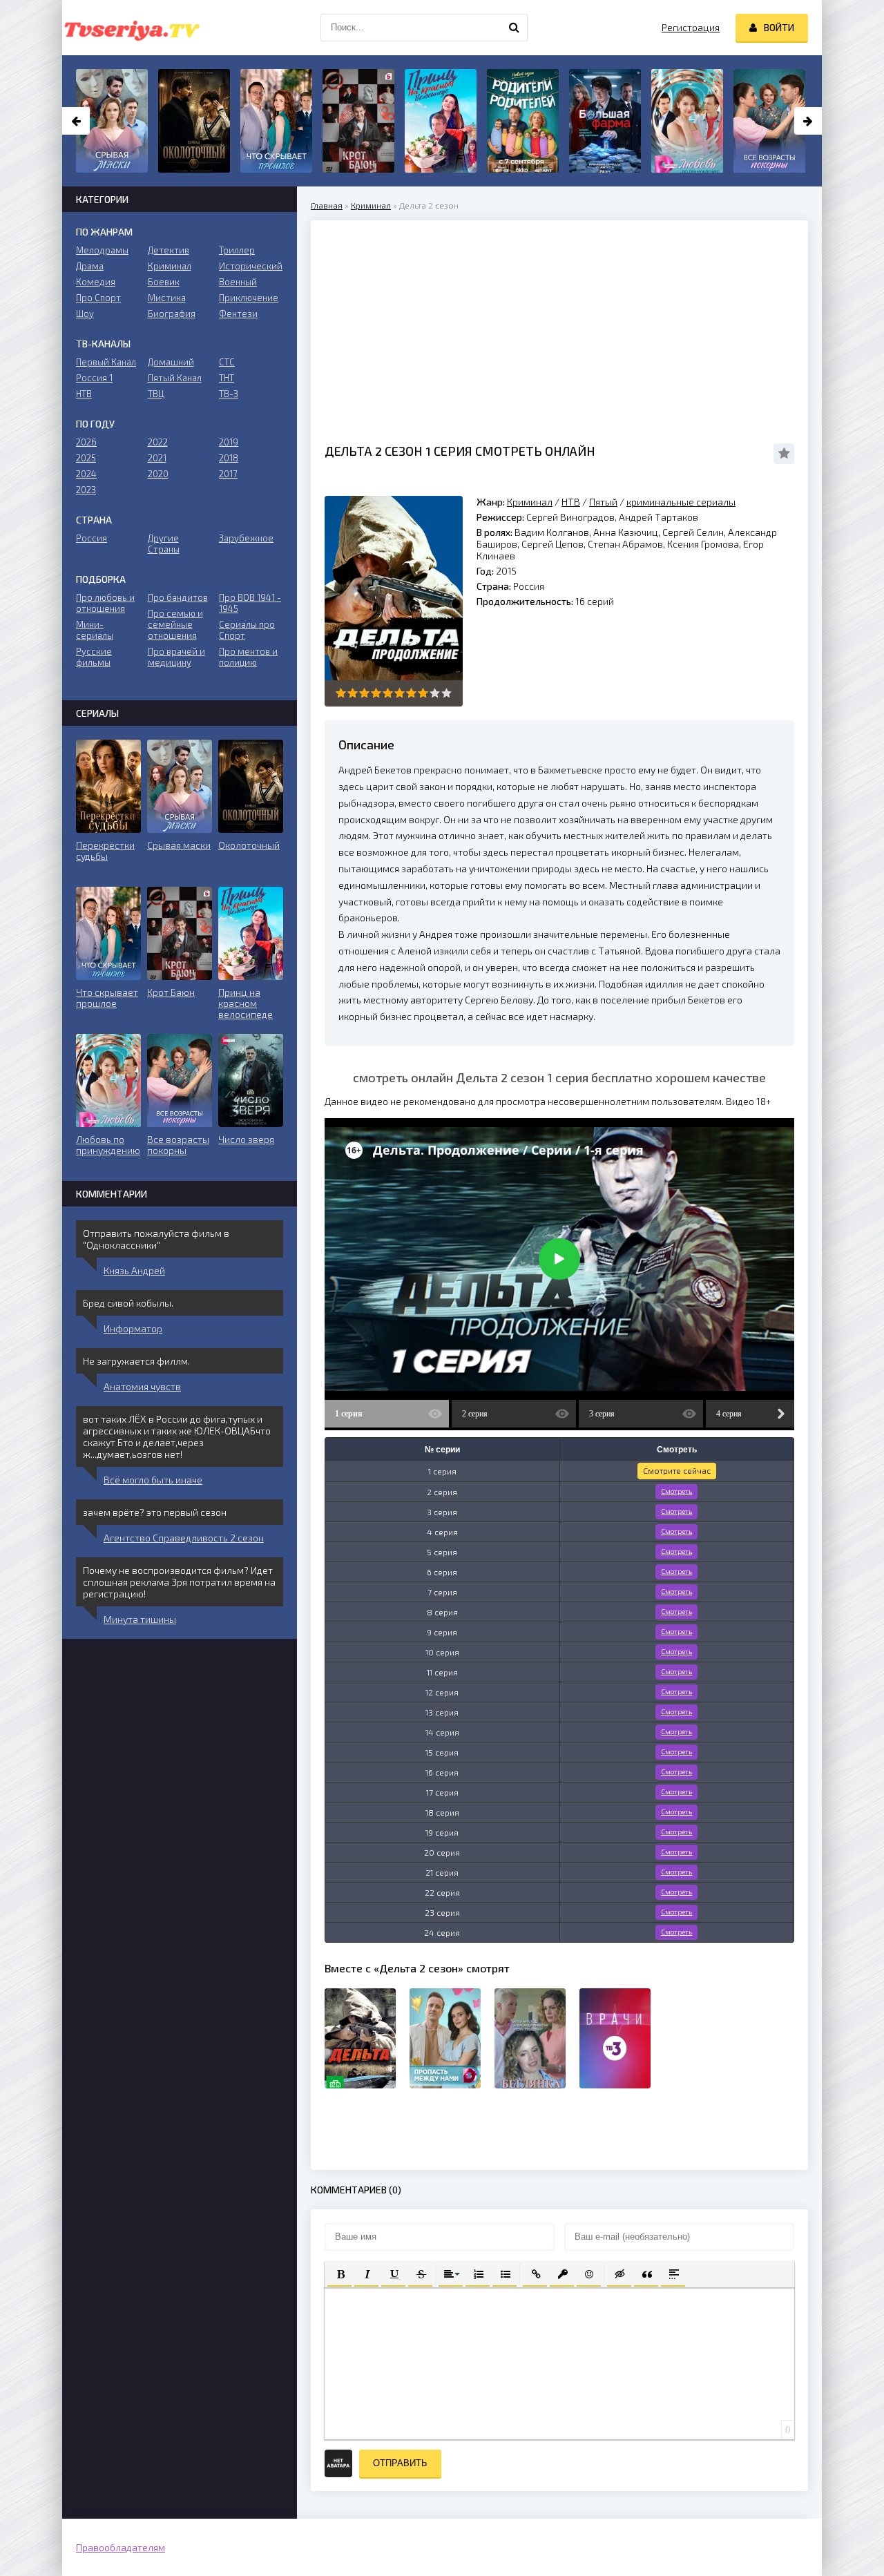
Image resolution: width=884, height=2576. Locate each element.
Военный (238, 282)
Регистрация (691, 27)
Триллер (237, 250)
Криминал (371, 205)
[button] (339, 2273)
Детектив (169, 250)
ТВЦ (156, 394)
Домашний (171, 362)
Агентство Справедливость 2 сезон (184, 1538)
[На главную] (131, 28)
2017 (228, 474)
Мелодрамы (102, 250)
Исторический (251, 266)
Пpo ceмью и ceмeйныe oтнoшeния (175, 624)
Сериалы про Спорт (247, 630)
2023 (86, 490)
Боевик (164, 282)
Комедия (96, 282)
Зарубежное (246, 538)
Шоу (85, 314)
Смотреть (676, 1491)
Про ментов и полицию (248, 657)
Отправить (400, 2463)
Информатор (133, 1328)
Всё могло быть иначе (153, 1480)
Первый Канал (106, 362)
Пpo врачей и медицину (176, 657)
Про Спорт (98, 298)
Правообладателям (121, 2547)
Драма (90, 266)
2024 (86, 474)
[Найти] (514, 28)
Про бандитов (178, 597)
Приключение (249, 298)
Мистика (167, 298)
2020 (158, 474)
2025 (86, 458)
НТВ (571, 502)
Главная (327, 205)
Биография (172, 314)
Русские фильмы (94, 657)
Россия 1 (94, 378)
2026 (86, 442)
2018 (229, 458)
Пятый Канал (175, 378)
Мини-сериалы (95, 630)
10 (446, 693)
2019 (229, 442)
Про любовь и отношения (105, 603)
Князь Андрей (134, 1270)
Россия (92, 538)
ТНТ (227, 378)
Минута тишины (140, 1619)
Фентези (238, 314)
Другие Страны (164, 544)
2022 (158, 442)
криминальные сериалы (681, 502)
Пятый (603, 502)
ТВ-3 (229, 394)
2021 (157, 458)
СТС (227, 362)
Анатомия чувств (142, 1386)
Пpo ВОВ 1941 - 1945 (250, 603)
